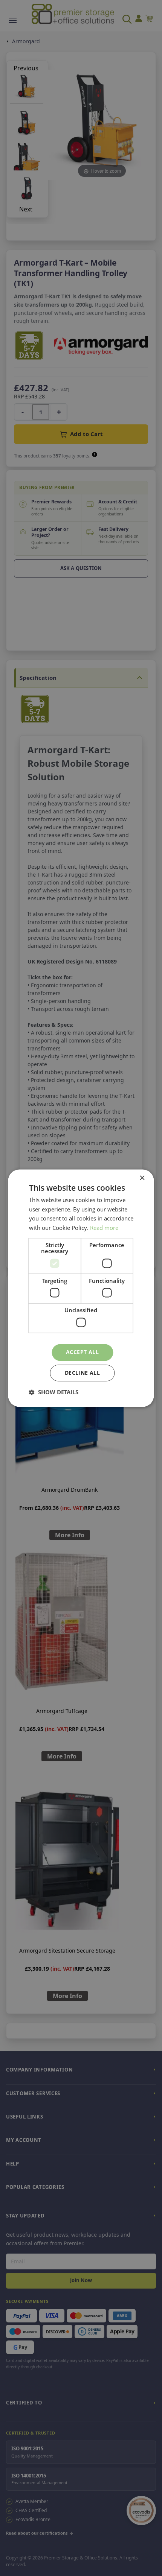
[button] (54, 1392)
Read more (104, 1228)
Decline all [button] (82, 1373)
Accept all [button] (82, 1352)
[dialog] (81, 1288)
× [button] (142, 1178)
